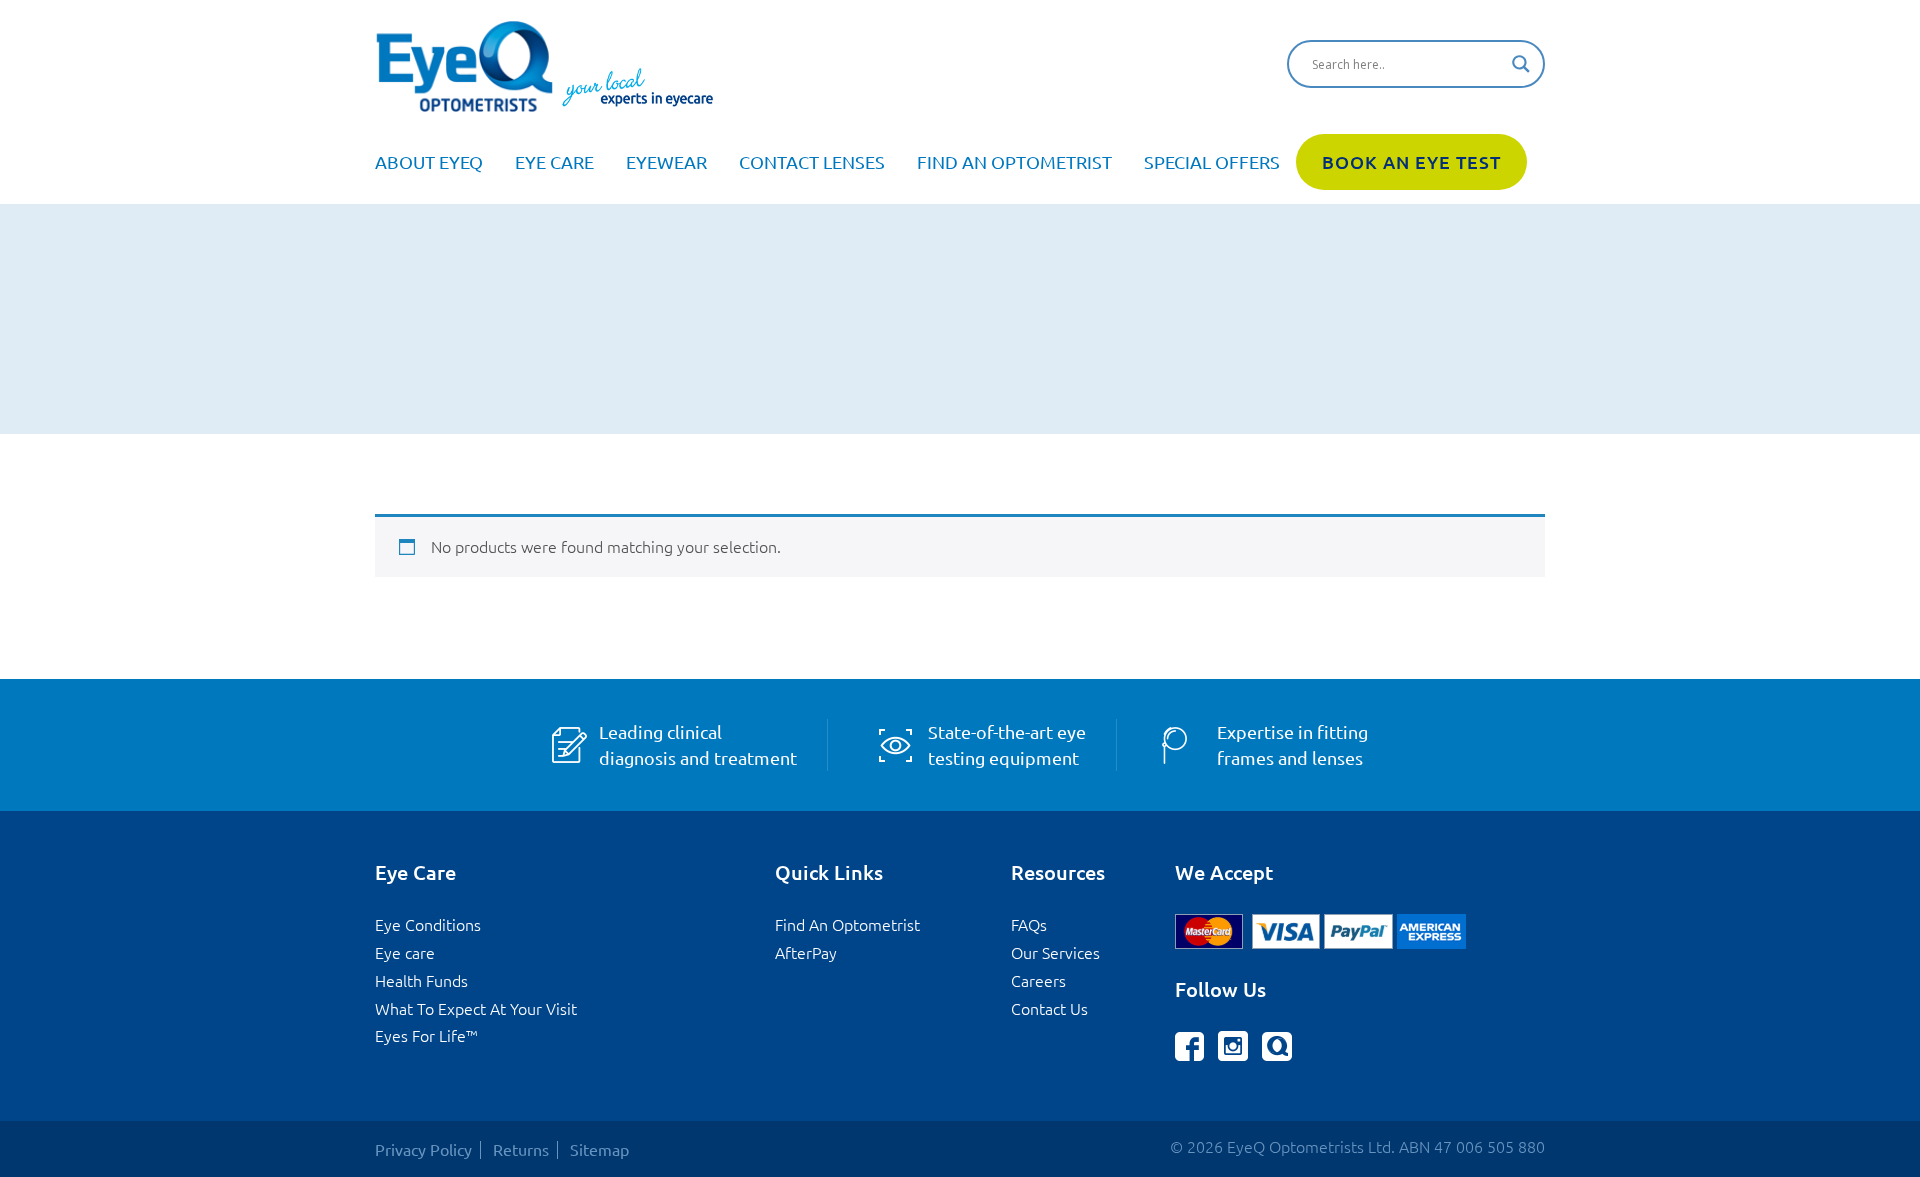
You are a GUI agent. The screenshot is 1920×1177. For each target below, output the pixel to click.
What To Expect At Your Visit (476, 1009)
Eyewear (666, 162)
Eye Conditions (428, 925)
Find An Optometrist (1014, 162)
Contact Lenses (812, 162)
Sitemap (599, 1150)
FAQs (1029, 925)
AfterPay (806, 953)
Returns (521, 1150)
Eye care (554, 162)
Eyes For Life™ (426, 1036)
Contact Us (1049, 1009)
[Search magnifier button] (1521, 64)
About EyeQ (429, 162)
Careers (1038, 981)
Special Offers (1212, 162)
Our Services (1055, 953)
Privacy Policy (423, 1150)
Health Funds (421, 981)
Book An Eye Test (1411, 162)
